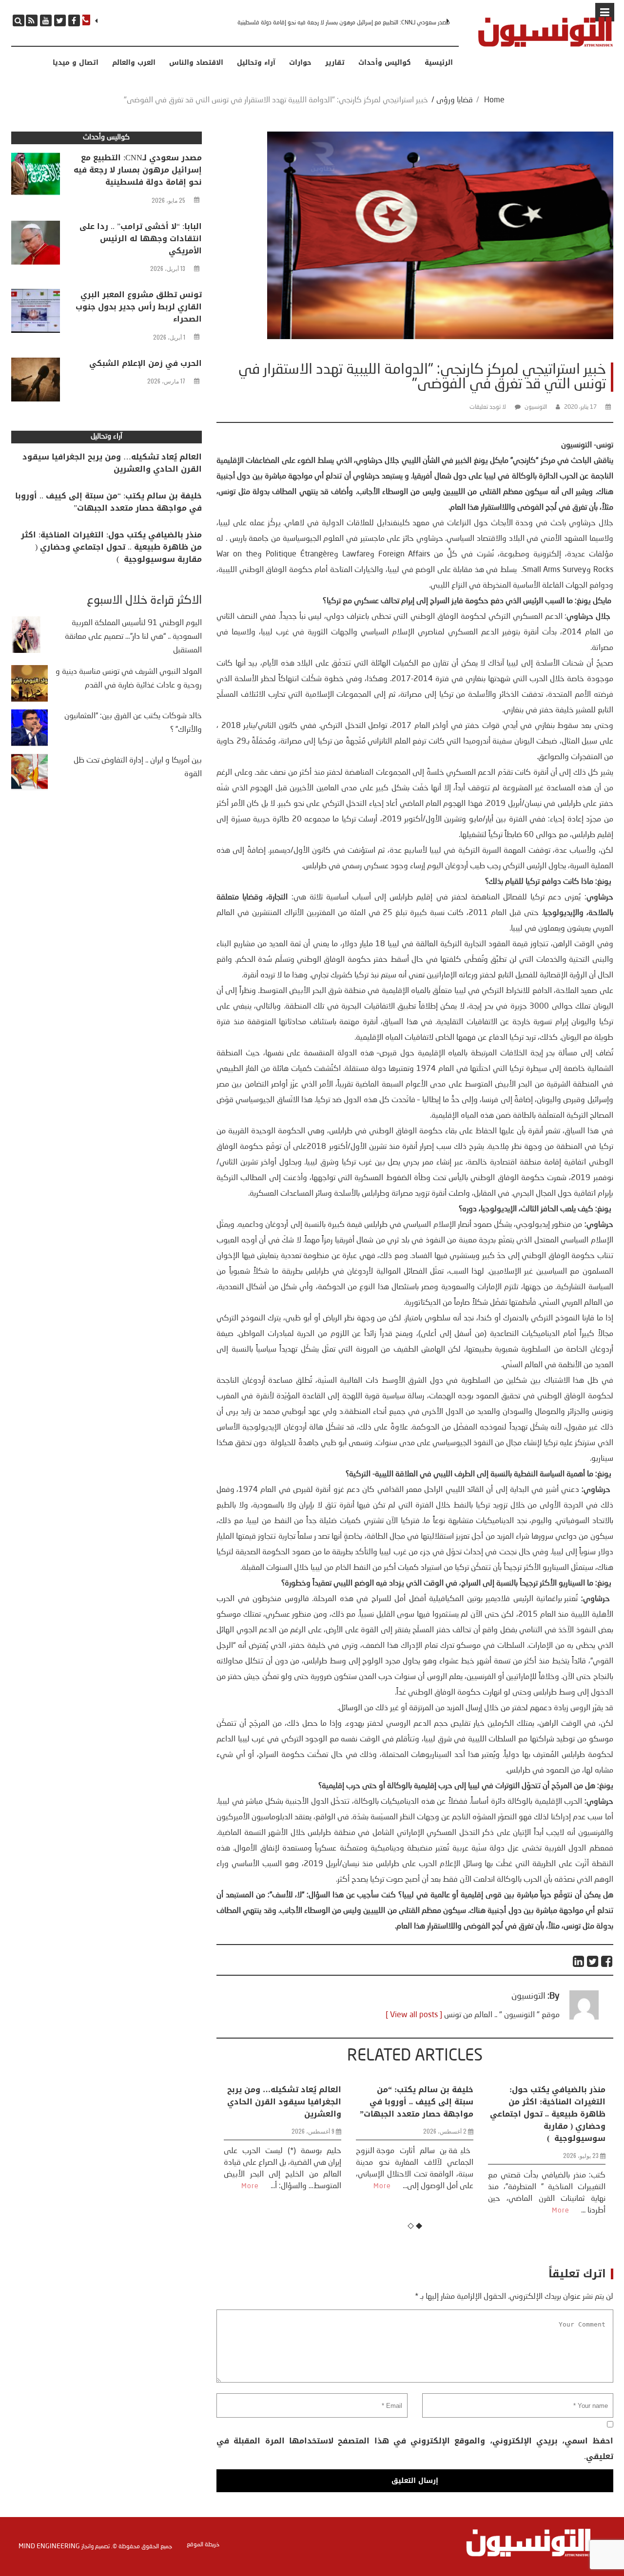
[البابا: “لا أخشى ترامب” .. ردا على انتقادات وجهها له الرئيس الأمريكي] (36, 245)
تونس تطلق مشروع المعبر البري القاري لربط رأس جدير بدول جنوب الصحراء (139, 307)
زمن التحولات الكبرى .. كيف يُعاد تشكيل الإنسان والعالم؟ (551, 2096)
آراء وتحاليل (256, 63)
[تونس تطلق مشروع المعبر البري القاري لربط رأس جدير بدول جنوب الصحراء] (36, 313)
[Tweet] (593, 1961)
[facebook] (74, 20)
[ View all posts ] (414, 2015)
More (250, 2186)
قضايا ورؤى (455, 100)
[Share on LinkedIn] (579, 1961)
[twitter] (60, 20)
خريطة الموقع (203, 2545)
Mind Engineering (49, 2546)
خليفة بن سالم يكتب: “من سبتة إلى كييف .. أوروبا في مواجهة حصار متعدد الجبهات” (284, 2102)
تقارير (335, 63)
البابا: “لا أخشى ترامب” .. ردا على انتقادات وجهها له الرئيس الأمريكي (372, 23)
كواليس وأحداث (385, 63)
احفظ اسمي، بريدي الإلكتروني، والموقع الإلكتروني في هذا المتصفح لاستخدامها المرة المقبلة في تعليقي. (415, 2449)
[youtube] (46, 20)
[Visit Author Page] (584, 2018)
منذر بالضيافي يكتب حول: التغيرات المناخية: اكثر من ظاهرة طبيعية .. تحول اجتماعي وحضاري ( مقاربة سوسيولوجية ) (416, 2114)
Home (494, 100)
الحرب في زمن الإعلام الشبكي (146, 363)
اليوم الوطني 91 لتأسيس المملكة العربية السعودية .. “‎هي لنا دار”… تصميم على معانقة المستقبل (133, 637)
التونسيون (536, 407)
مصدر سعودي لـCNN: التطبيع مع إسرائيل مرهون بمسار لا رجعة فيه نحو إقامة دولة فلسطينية (138, 170)
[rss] (32, 20)
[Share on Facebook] (607, 1961)
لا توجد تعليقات (488, 407)
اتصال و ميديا (76, 63)
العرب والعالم (134, 63)
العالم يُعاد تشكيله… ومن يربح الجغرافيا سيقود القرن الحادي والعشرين (112, 463)
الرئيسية (439, 63)
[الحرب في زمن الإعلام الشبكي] (36, 382)
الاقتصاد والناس (196, 63)
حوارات (300, 63)
